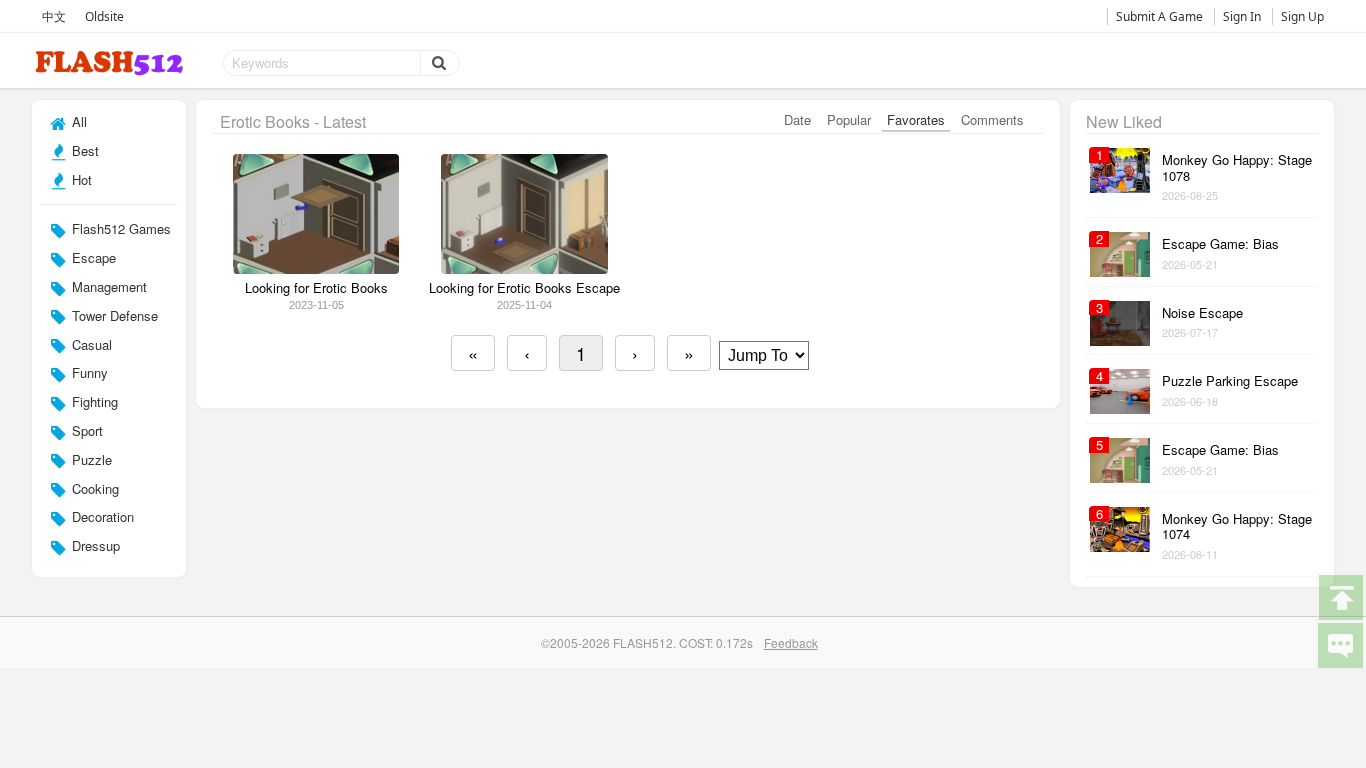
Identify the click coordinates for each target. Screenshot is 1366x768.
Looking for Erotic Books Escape (524, 288)
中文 (54, 16)
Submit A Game (1159, 16)
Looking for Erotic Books (316, 288)
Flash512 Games (119, 228)
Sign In (1242, 16)
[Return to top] (1340, 596)
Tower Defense (113, 315)
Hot (80, 179)
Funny (88, 372)
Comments (992, 119)
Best (83, 150)
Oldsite (104, 16)
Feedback (791, 642)
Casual (90, 344)
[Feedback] (1340, 644)
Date (797, 119)
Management (107, 286)
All (77, 121)
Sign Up (1302, 16)
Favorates (916, 119)
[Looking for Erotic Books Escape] (524, 268)
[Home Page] (111, 63)
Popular (849, 119)
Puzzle (90, 459)
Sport (85, 430)
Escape (92, 257)
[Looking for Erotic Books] (316, 268)
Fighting (93, 401)
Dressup (94, 545)
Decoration (101, 516)
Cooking (93, 488)
